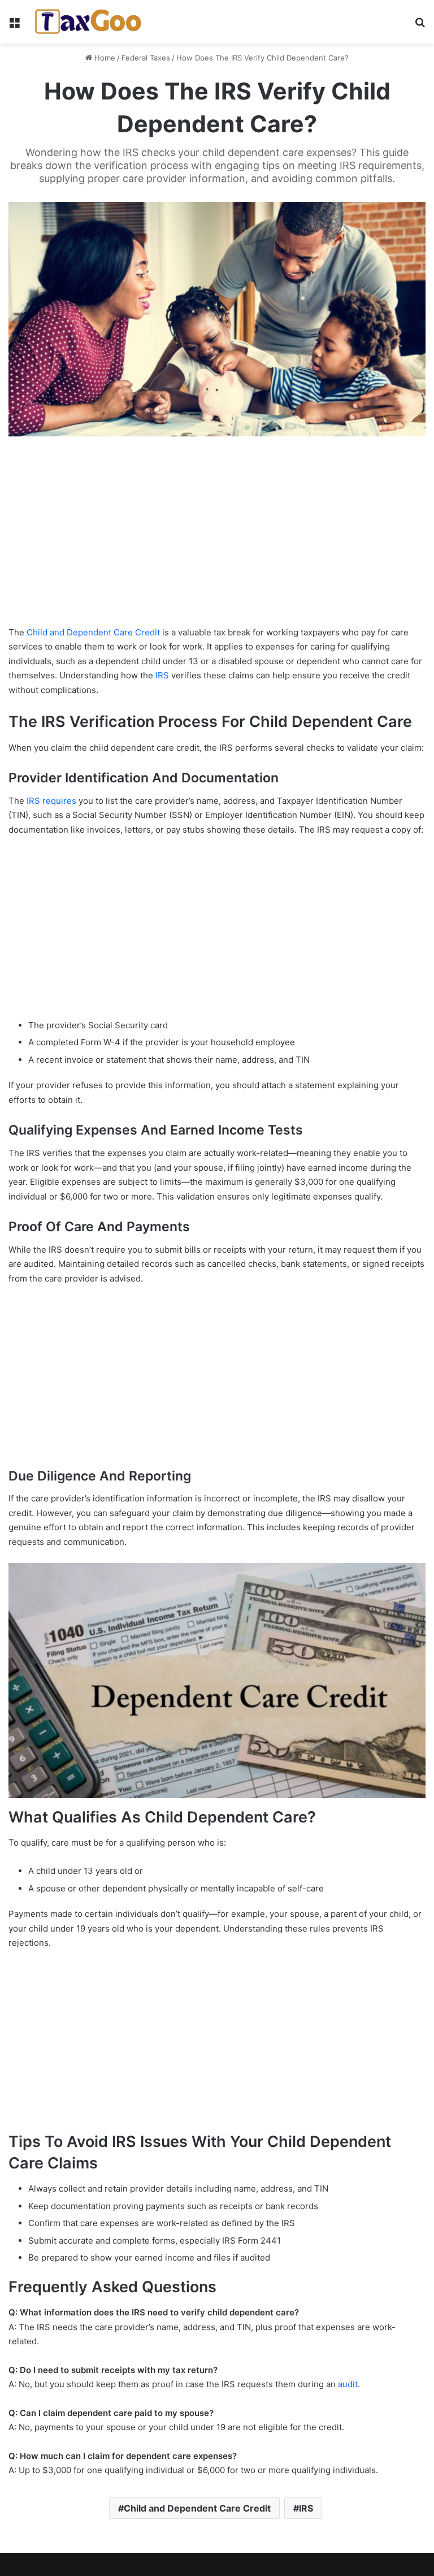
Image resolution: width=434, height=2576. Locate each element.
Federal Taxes (146, 58)
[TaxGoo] (88, 22)
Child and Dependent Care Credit (93, 632)
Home (104, 58)
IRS (162, 675)
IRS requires (51, 801)
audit (348, 2384)
